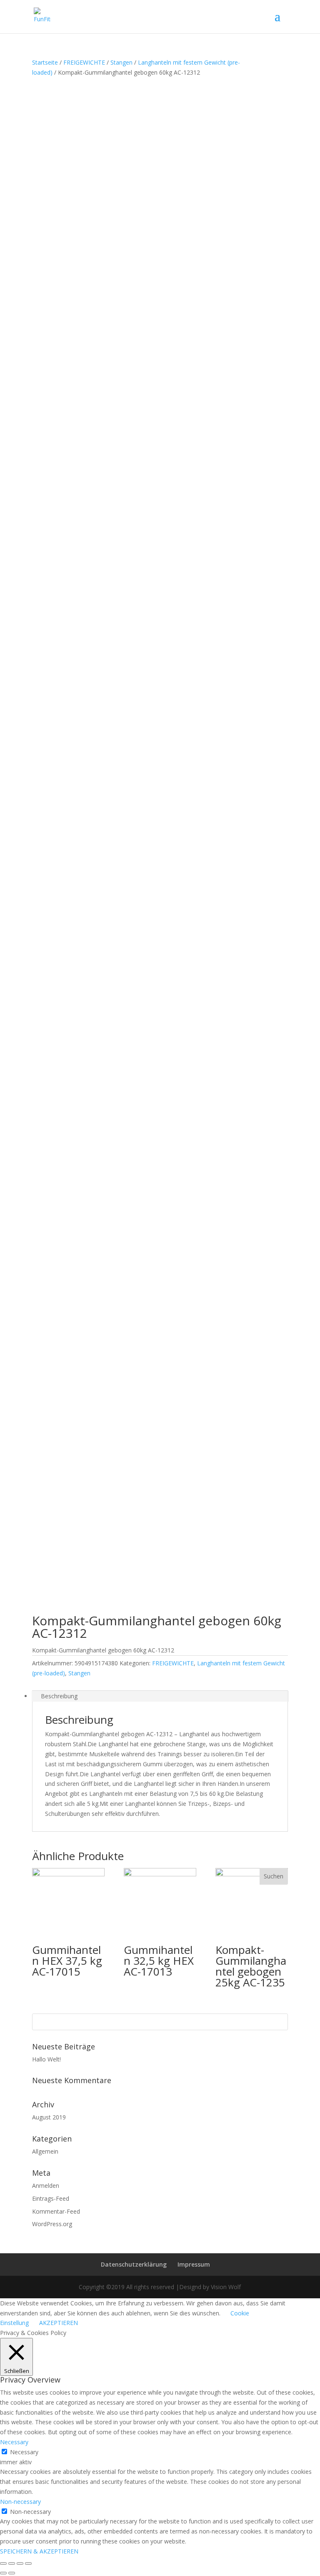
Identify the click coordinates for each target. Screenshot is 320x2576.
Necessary (24, 2452)
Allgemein (45, 2151)
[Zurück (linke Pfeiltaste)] (3, 2573)
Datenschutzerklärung (134, 2264)
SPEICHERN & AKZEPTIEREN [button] (39, 2551)
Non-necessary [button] (20, 2502)
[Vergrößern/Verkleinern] (28, 2563)
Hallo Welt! (46, 2059)
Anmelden (46, 2186)
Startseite (45, 62)
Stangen (121, 62)
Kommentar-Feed (56, 2211)
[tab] (160, 1696)
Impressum (194, 2264)
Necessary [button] (14, 2442)
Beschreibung (59, 1696)
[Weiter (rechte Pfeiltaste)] (12, 2573)
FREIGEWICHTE (84, 62)
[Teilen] (12, 2563)
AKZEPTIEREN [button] (59, 2323)
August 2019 (49, 2117)
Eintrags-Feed (51, 2198)
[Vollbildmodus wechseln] (20, 2563)
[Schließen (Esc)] (3, 2563)
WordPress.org (52, 2224)
